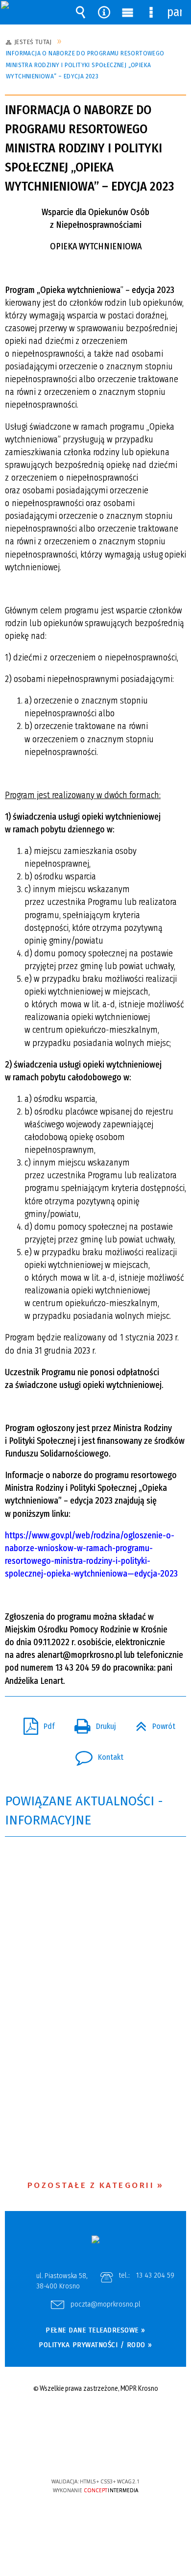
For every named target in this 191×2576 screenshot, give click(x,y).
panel (174, 12)
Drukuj (91, 1724)
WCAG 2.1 (125, 2452)
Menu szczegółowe (151, 12)
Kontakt (95, 1754)
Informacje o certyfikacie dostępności (96, 2418)
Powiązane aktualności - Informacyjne (84, 1811)
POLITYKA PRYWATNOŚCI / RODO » (95, 2345)
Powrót (152, 1724)
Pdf (35, 1724)
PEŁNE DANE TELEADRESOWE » (95, 2330)
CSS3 (95, 2453)
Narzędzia (104, 12)
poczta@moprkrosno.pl (106, 2305)
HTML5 (80, 2453)
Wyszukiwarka (80, 12)
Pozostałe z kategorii (91, 2185)
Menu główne (127, 12)
